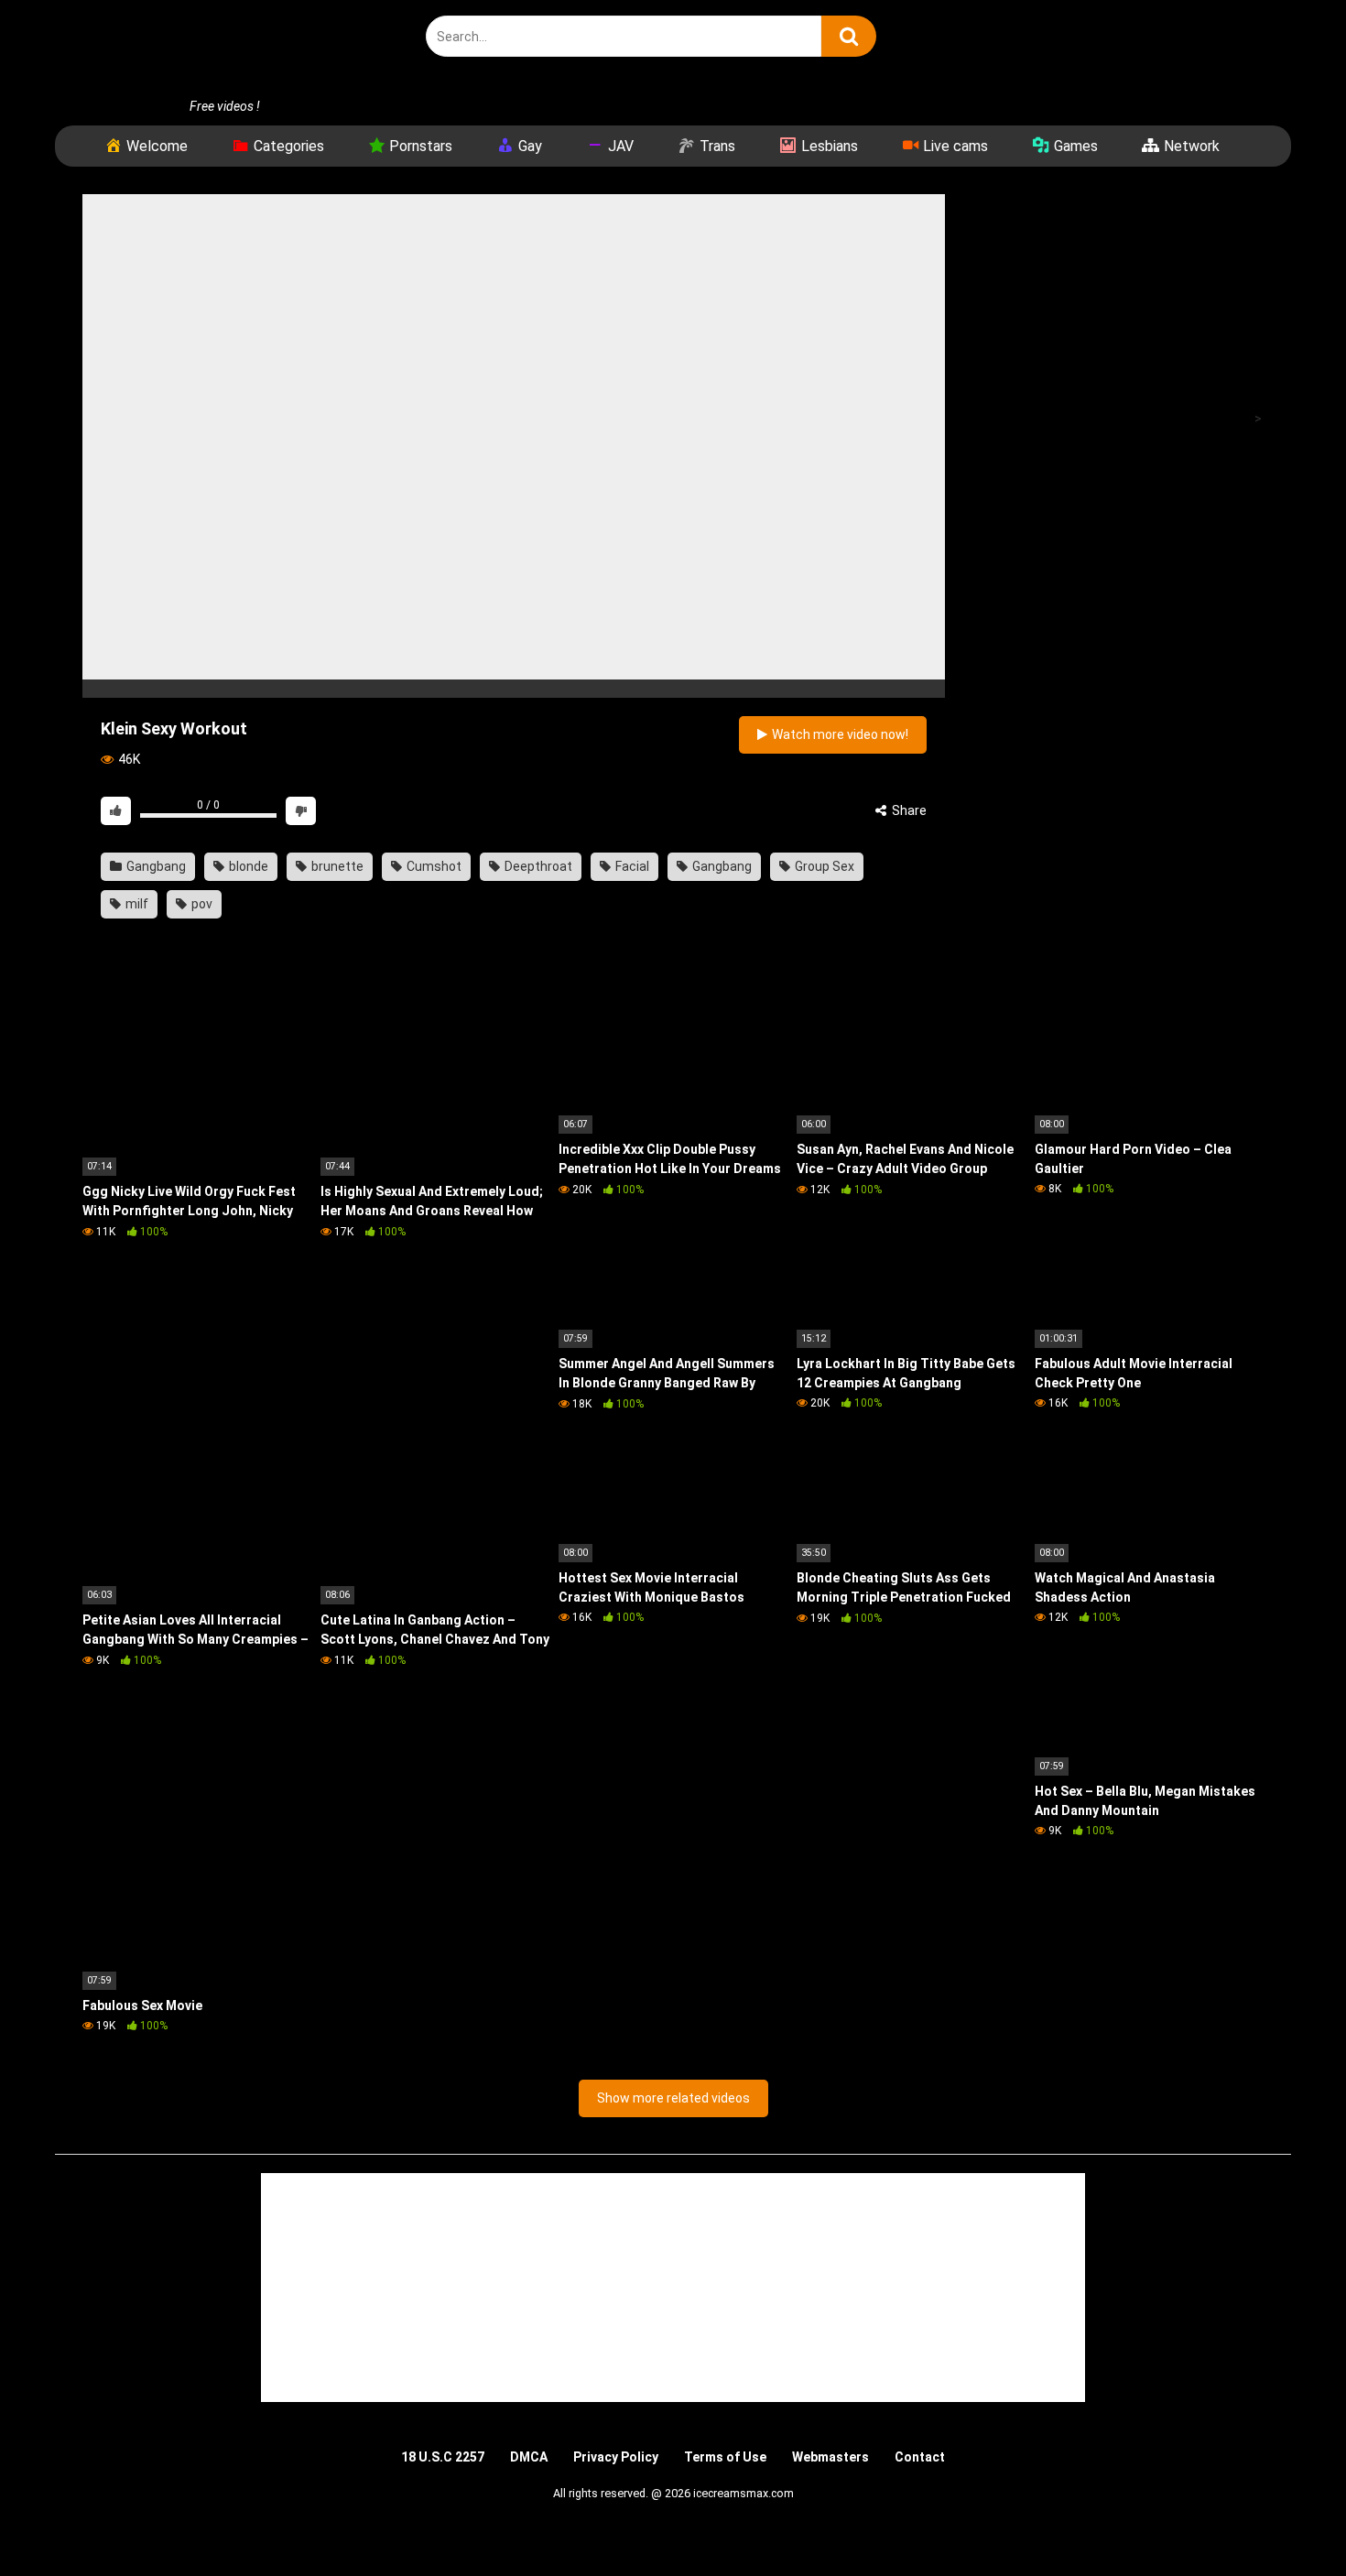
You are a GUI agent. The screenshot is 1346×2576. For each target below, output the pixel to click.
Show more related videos (673, 2098)
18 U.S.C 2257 (443, 2457)
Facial (631, 866)
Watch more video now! (839, 734)
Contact (920, 2457)
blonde (247, 866)
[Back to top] (1285, 2521)
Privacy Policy (616, 2457)
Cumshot (433, 866)
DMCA (529, 2457)
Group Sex (823, 866)
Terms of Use (725, 2457)
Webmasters (830, 2457)
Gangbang (155, 866)
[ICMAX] (220, 49)
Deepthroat (537, 866)
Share (908, 810)
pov (201, 904)
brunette (336, 866)
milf (136, 904)
